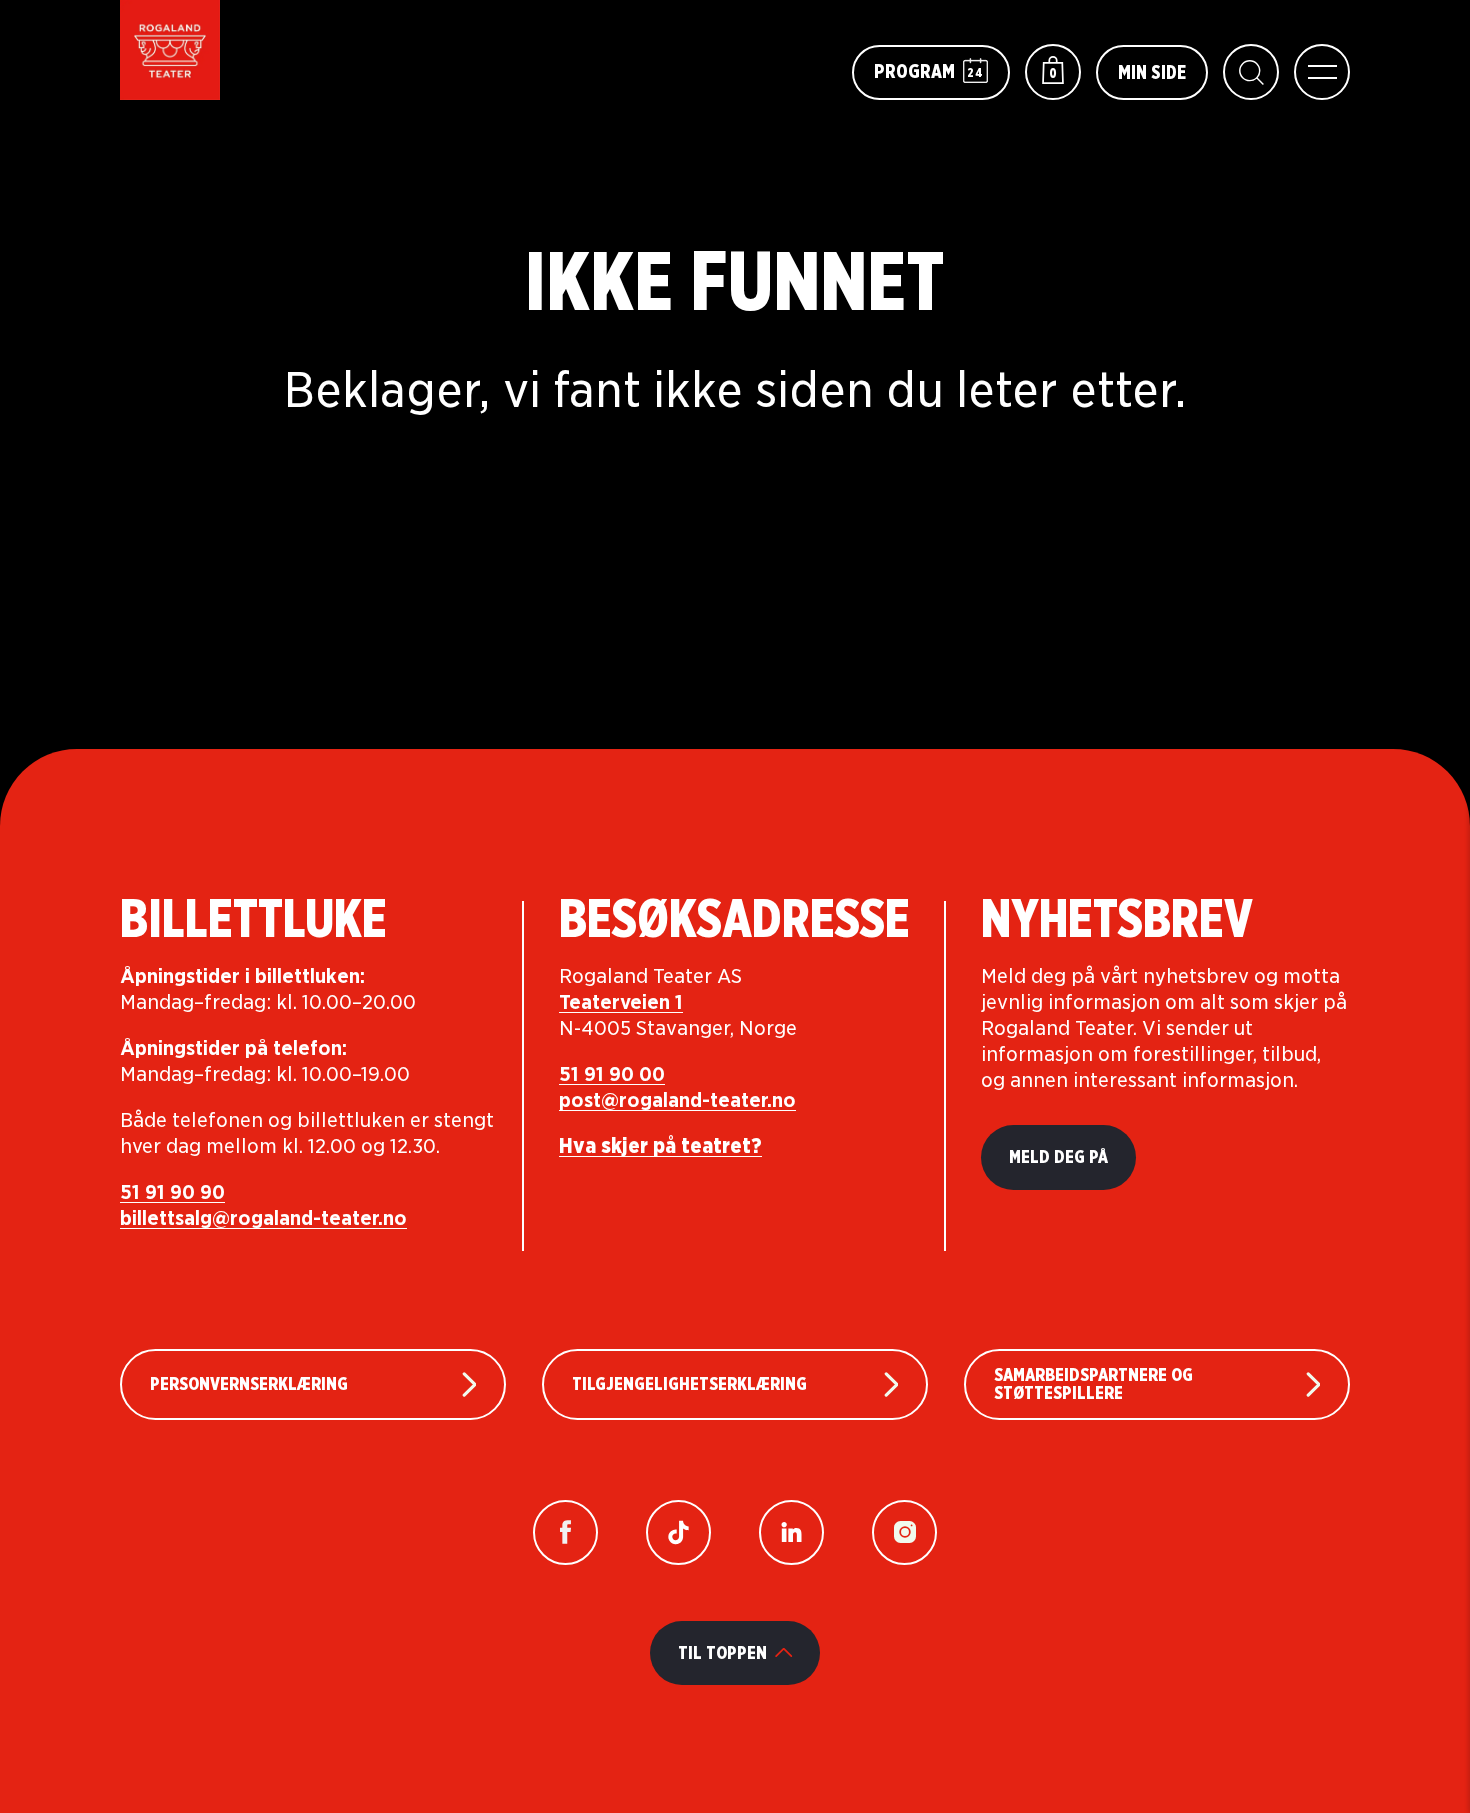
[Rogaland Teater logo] (170, 50)
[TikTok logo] (678, 1532)
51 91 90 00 (612, 1074)
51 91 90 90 (172, 1192)
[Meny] (1322, 72)
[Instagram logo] (904, 1532)
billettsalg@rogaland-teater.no (263, 1218)
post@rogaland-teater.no (677, 1100)
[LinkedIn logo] (791, 1532)
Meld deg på (1058, 1156)
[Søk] (1251, 72)
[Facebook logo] (565, 1532)
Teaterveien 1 (621, 1002)
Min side (1152, 72)
